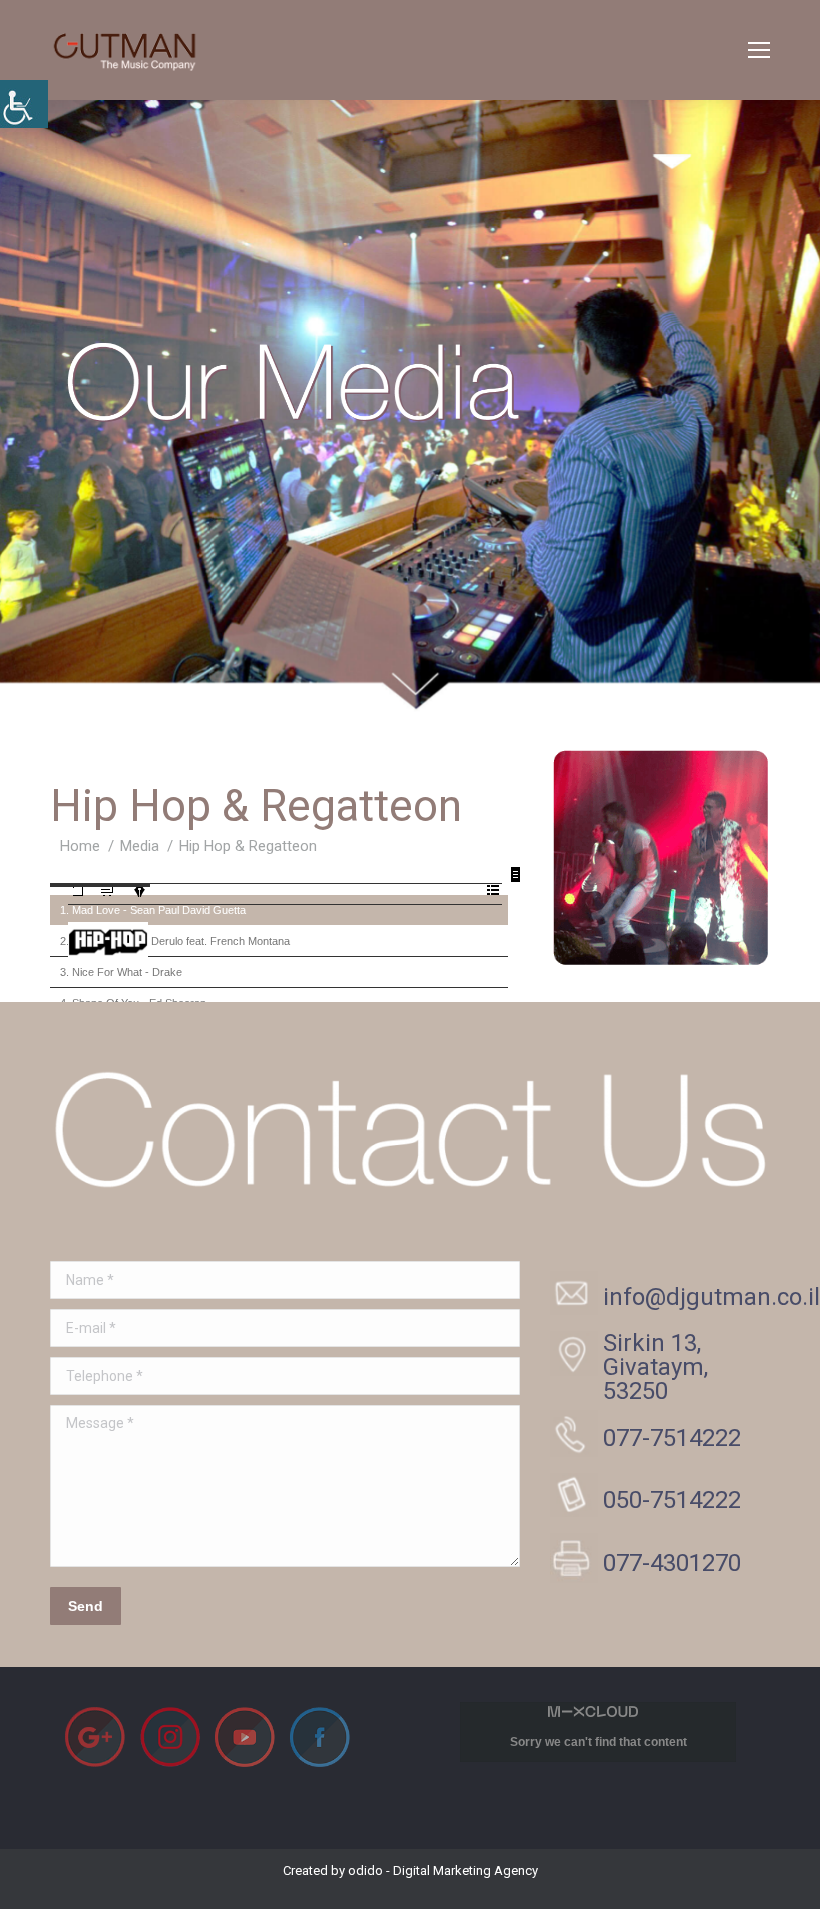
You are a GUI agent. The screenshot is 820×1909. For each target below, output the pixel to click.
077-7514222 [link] (672, 1438)
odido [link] (365, 1870)
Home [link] (80, 846)
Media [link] (139, 846)
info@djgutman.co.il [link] (711, 1297)
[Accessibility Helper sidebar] (24, 104)
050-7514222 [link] (672, 1500)
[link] (759, 50)
